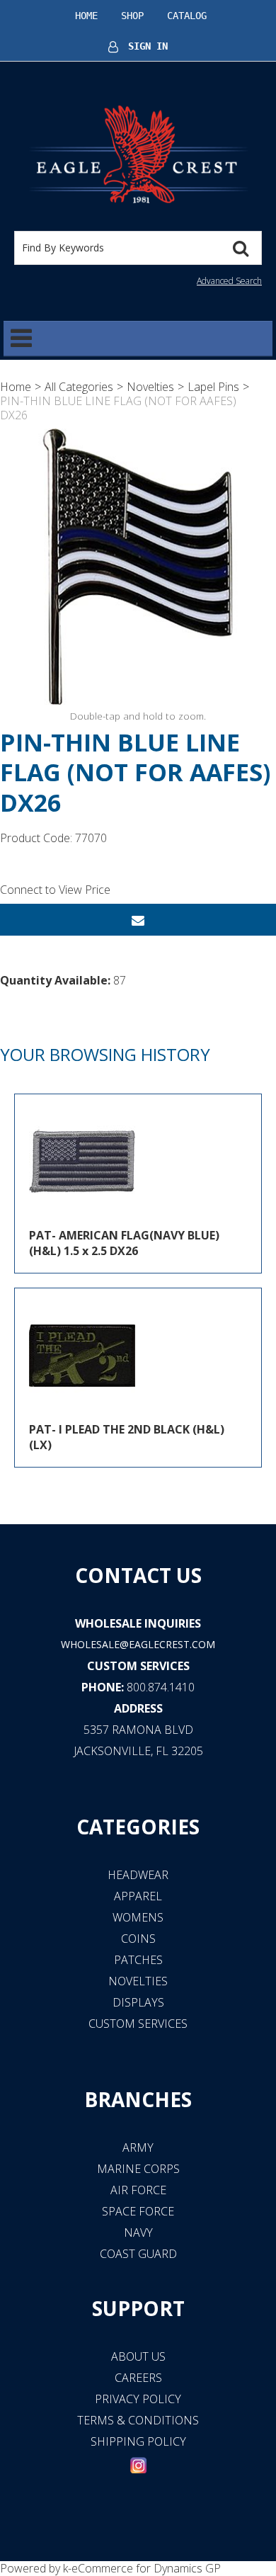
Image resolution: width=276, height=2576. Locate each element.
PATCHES (138, 1960)
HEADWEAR (138, 1875)
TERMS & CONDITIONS (138, 2420)
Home (86, 16)
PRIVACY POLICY (138, 2399)
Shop (132, 16)
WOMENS (138, 1917)
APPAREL (138, 1896)
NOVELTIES (138, 1981)
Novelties (150, 387)
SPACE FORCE (138, 2211)
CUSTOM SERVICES (138, 1666)
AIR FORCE (138, 2190)
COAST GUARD (138, 2254)
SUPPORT (138, 2308)
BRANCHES (138, 2099)
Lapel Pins (213, 387)
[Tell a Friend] (138, 920)
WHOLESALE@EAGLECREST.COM (138, 1644)
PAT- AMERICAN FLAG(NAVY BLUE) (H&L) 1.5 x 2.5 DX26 (124, 1243)
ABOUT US (138, 2356)
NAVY (138, 2232)
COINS (138, 1939)
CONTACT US (138, 1575)
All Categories (79, 387)
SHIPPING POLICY (138, 2441)
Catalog (187, 16)
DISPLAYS (138, 2002)
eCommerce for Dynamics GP (146, 2568)
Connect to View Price (55, 890)
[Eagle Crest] (138, 153)
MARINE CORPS (138, 2169)
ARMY (138, 2147)
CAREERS (138, 2378)
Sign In (148, 46)
